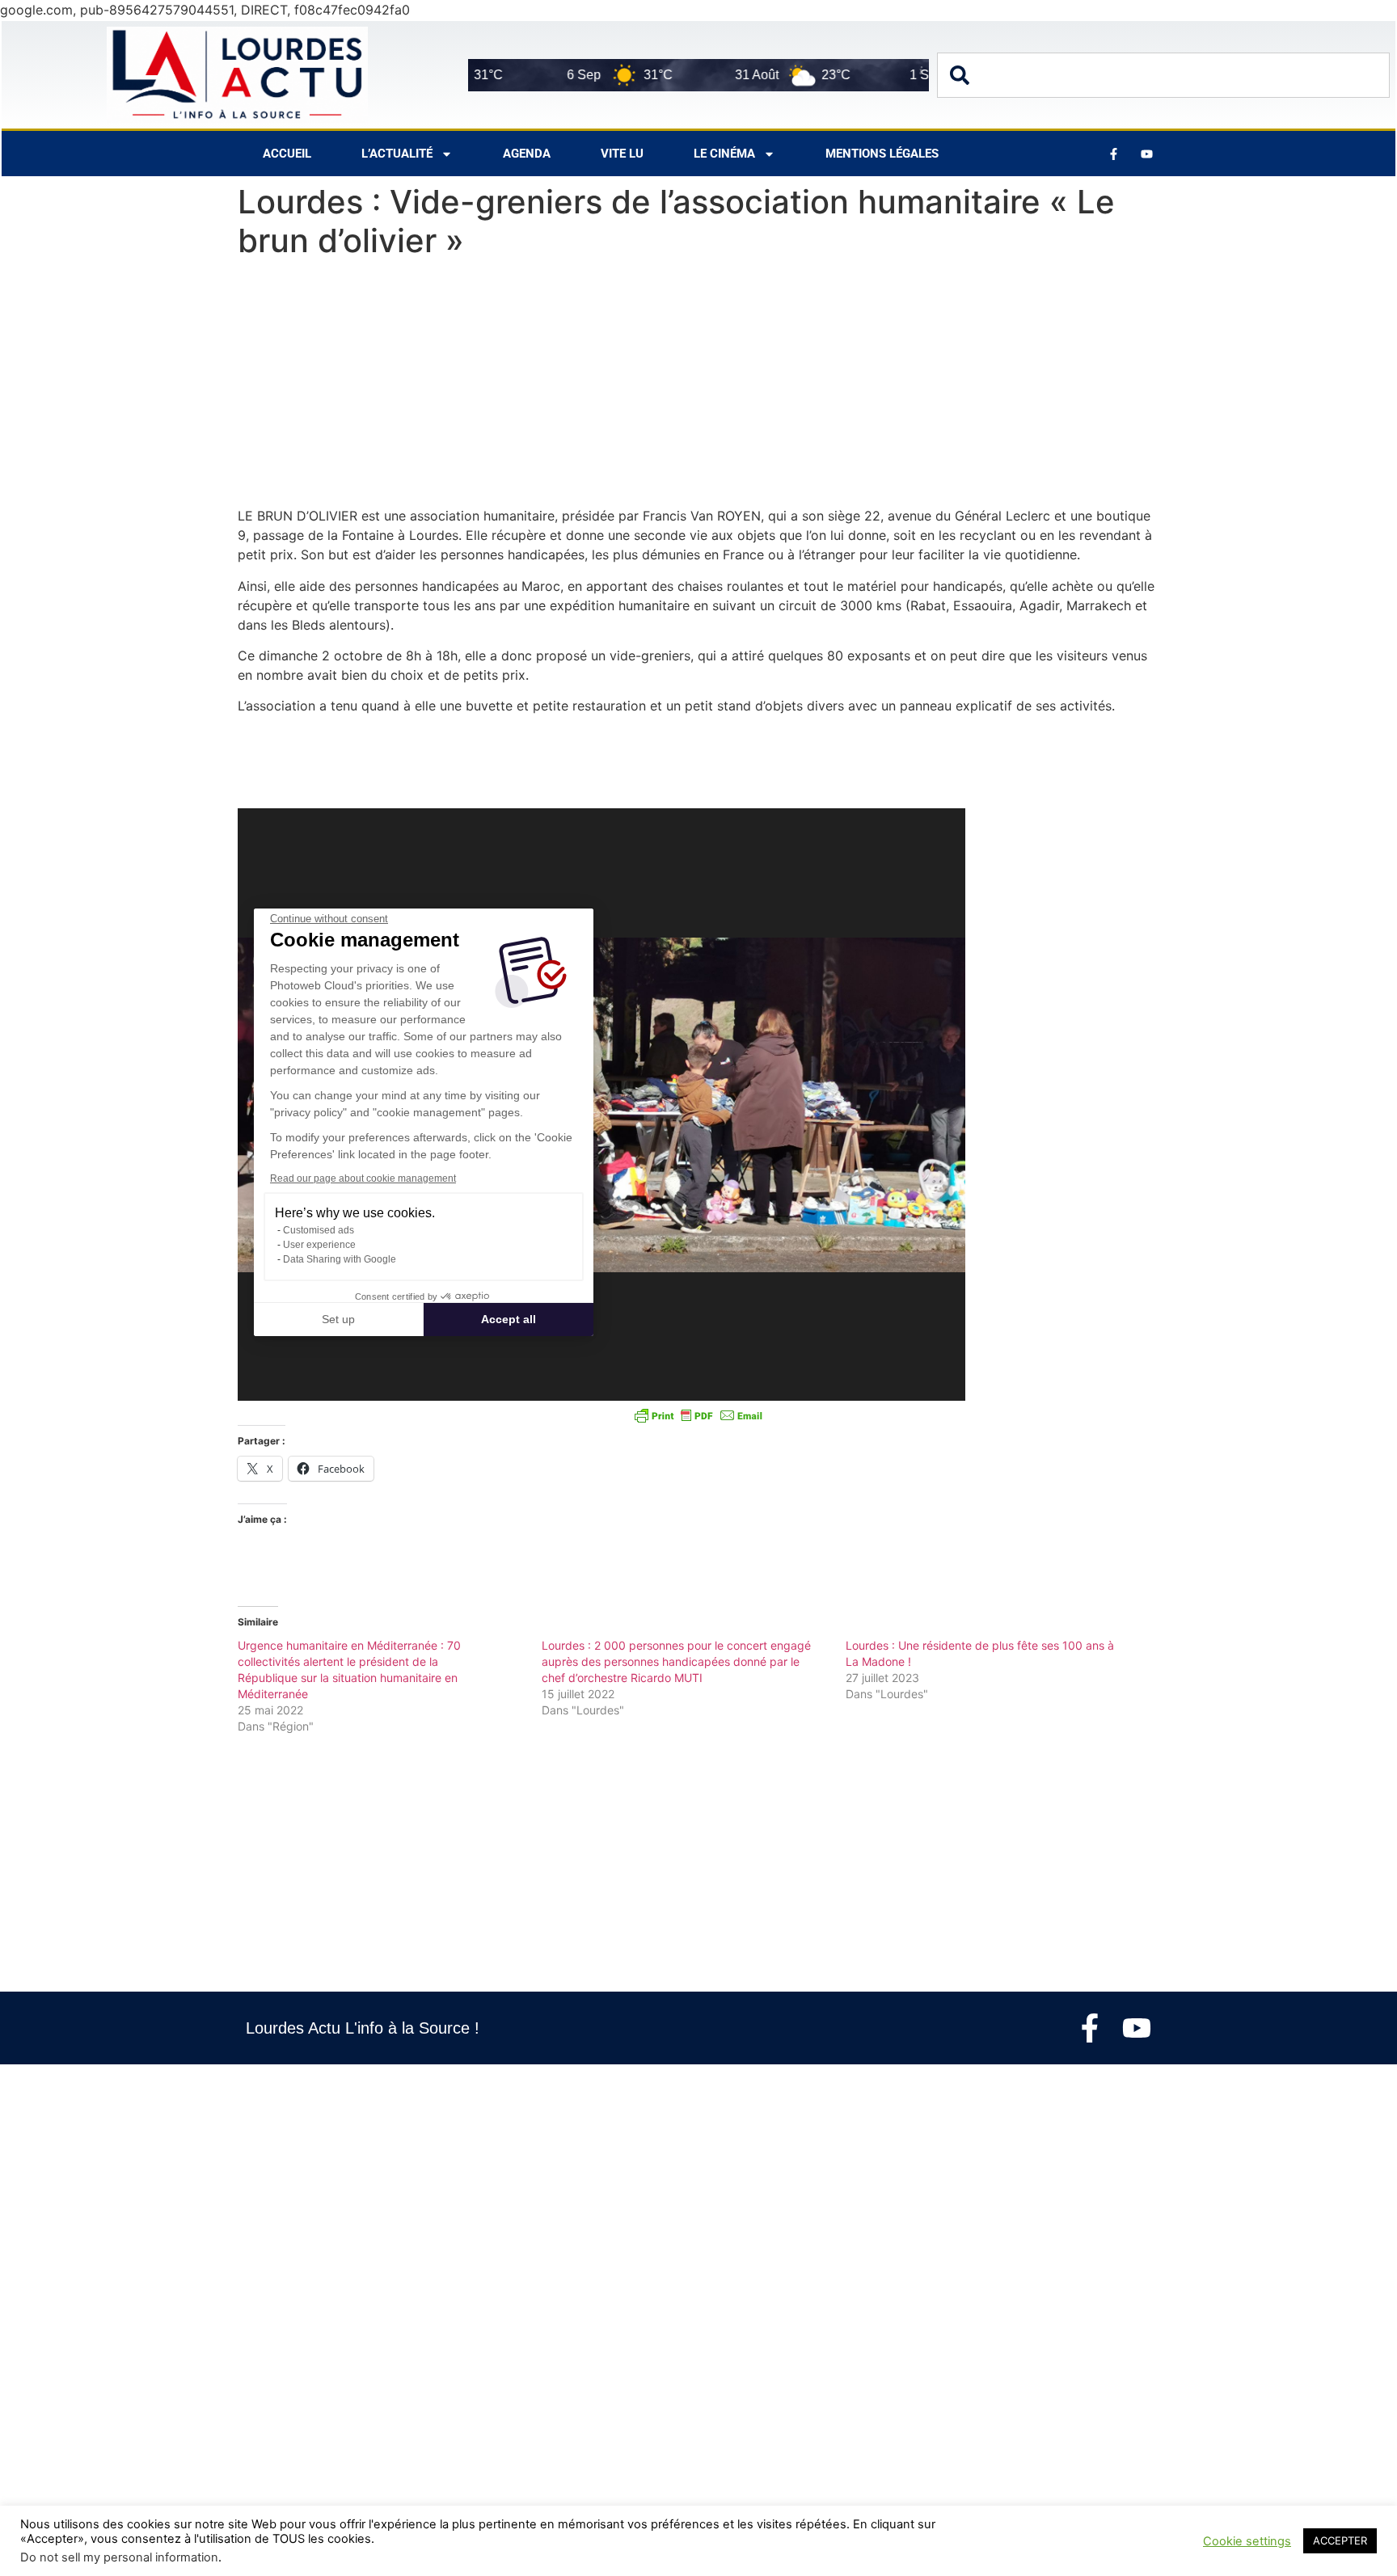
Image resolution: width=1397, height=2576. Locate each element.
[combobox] (1163, 75)
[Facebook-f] (1090, 2028)
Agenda (527, 154)
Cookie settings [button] (1247, 2541)
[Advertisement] (698, 386)
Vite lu (622, 154)
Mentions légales (882, 154)
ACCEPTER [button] (1340, 2540)
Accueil (287, 154)
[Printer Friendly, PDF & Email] (698, 1415)
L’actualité (397, 154)
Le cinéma (724, 154)
